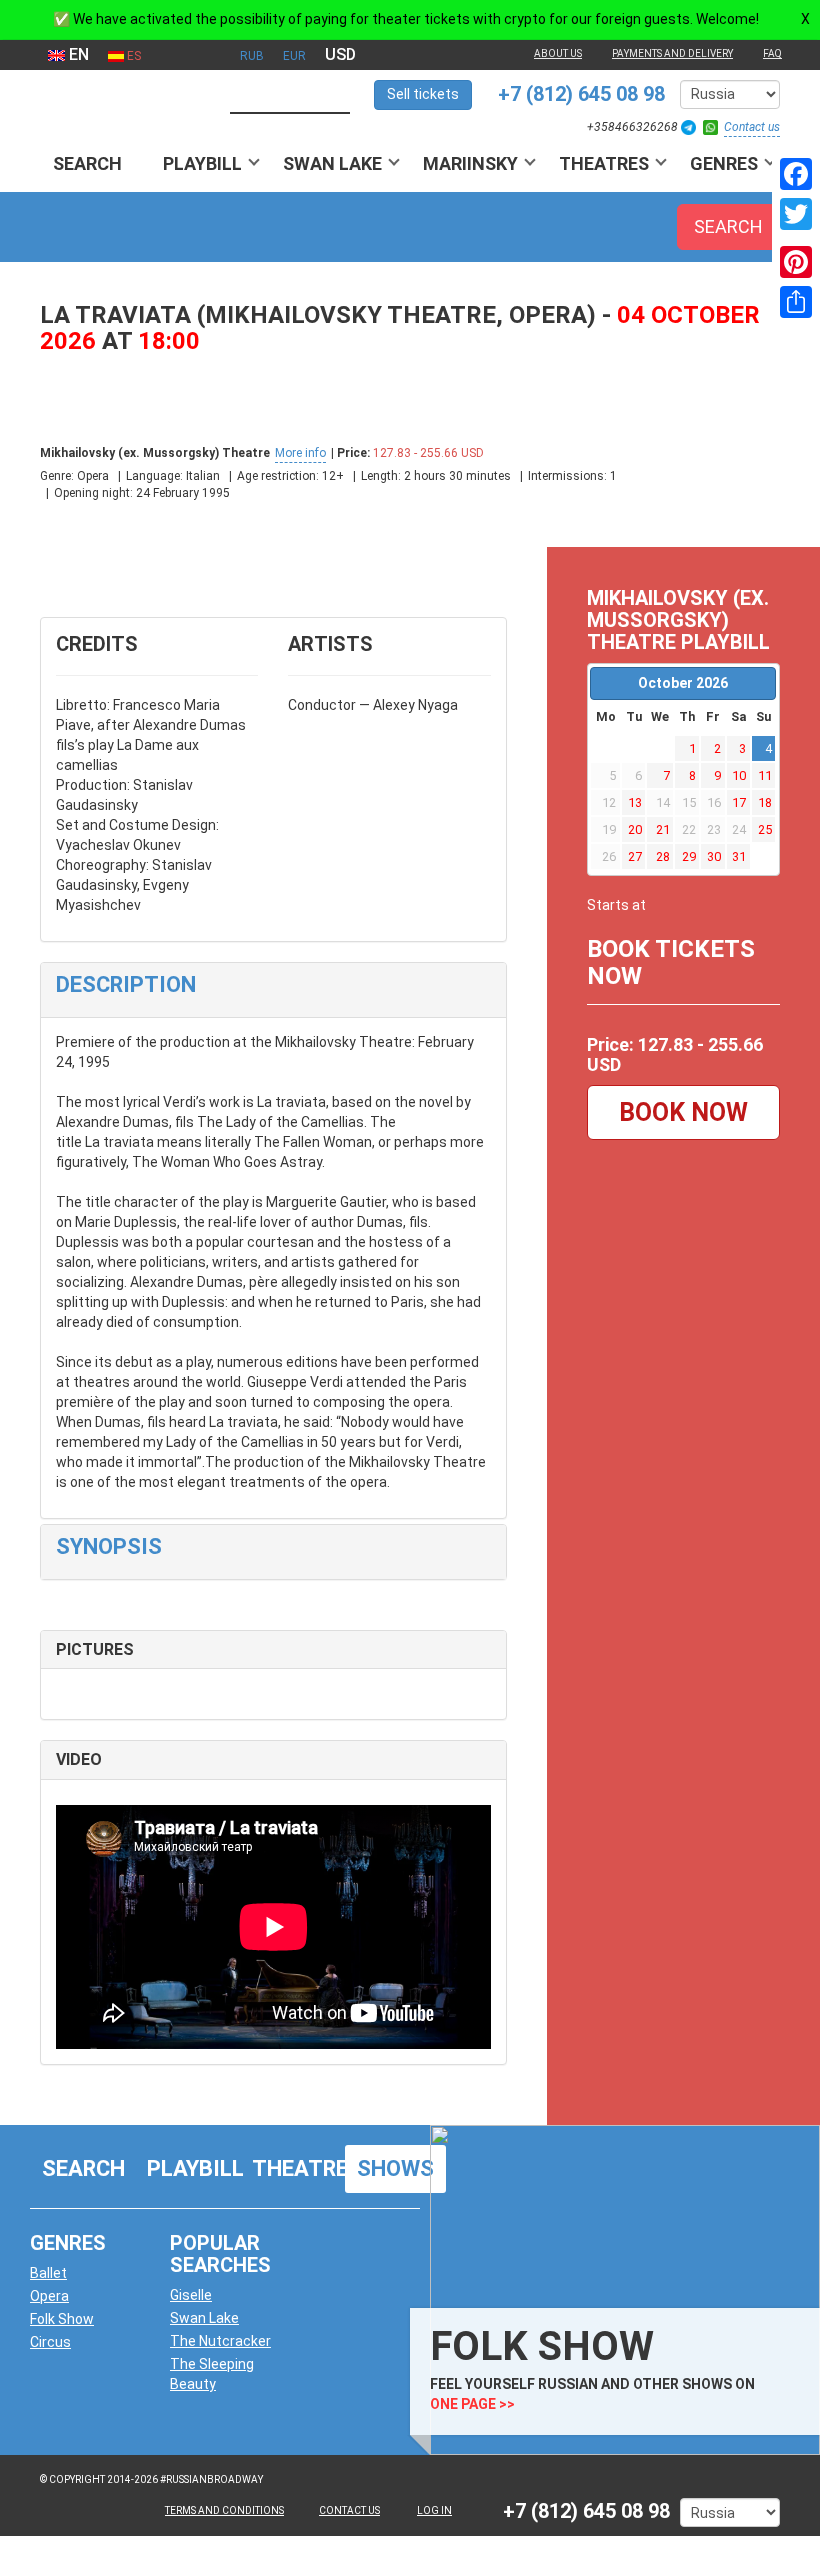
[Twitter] (796, 214)
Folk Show (62, 2319)
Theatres (604, 163)
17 (739, 802)
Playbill (202, 163)
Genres (724, 163)
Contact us (752, 127)
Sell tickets (423, 94)
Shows (395, 2168)
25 (765, 829)
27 (635, 856)
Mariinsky (470, 163)
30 (714, 856)
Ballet (48, 2273)
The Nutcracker (220, 2341)
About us (558, 53)
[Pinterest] (796, 262)
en (77, 54)
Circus (50, 2342)
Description (126, 984)
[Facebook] (796, 174)
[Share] (796, 302)
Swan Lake (332, 163)
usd (340, 54)
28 (663, 856)
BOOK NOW (683, 1112)
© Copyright (72, 2479)
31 (739, 856)
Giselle (191, 2295)
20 (635, 829)
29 (689, 856)
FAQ (772, 53)
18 (765, 802)
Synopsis (109, 1546)
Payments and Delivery (672, 53)
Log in (434, 2510)
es (132, 56)
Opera (49, 2296)
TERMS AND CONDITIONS (224, 2510)
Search (87, 163)
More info (300, 453)
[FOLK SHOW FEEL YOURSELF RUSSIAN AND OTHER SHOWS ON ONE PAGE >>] (620, 2289)
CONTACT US (349, 2510)
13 (635, 802)
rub (252, 56)
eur (294, 56)
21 (663, 829)
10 (739, 775)
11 (765, 775)
